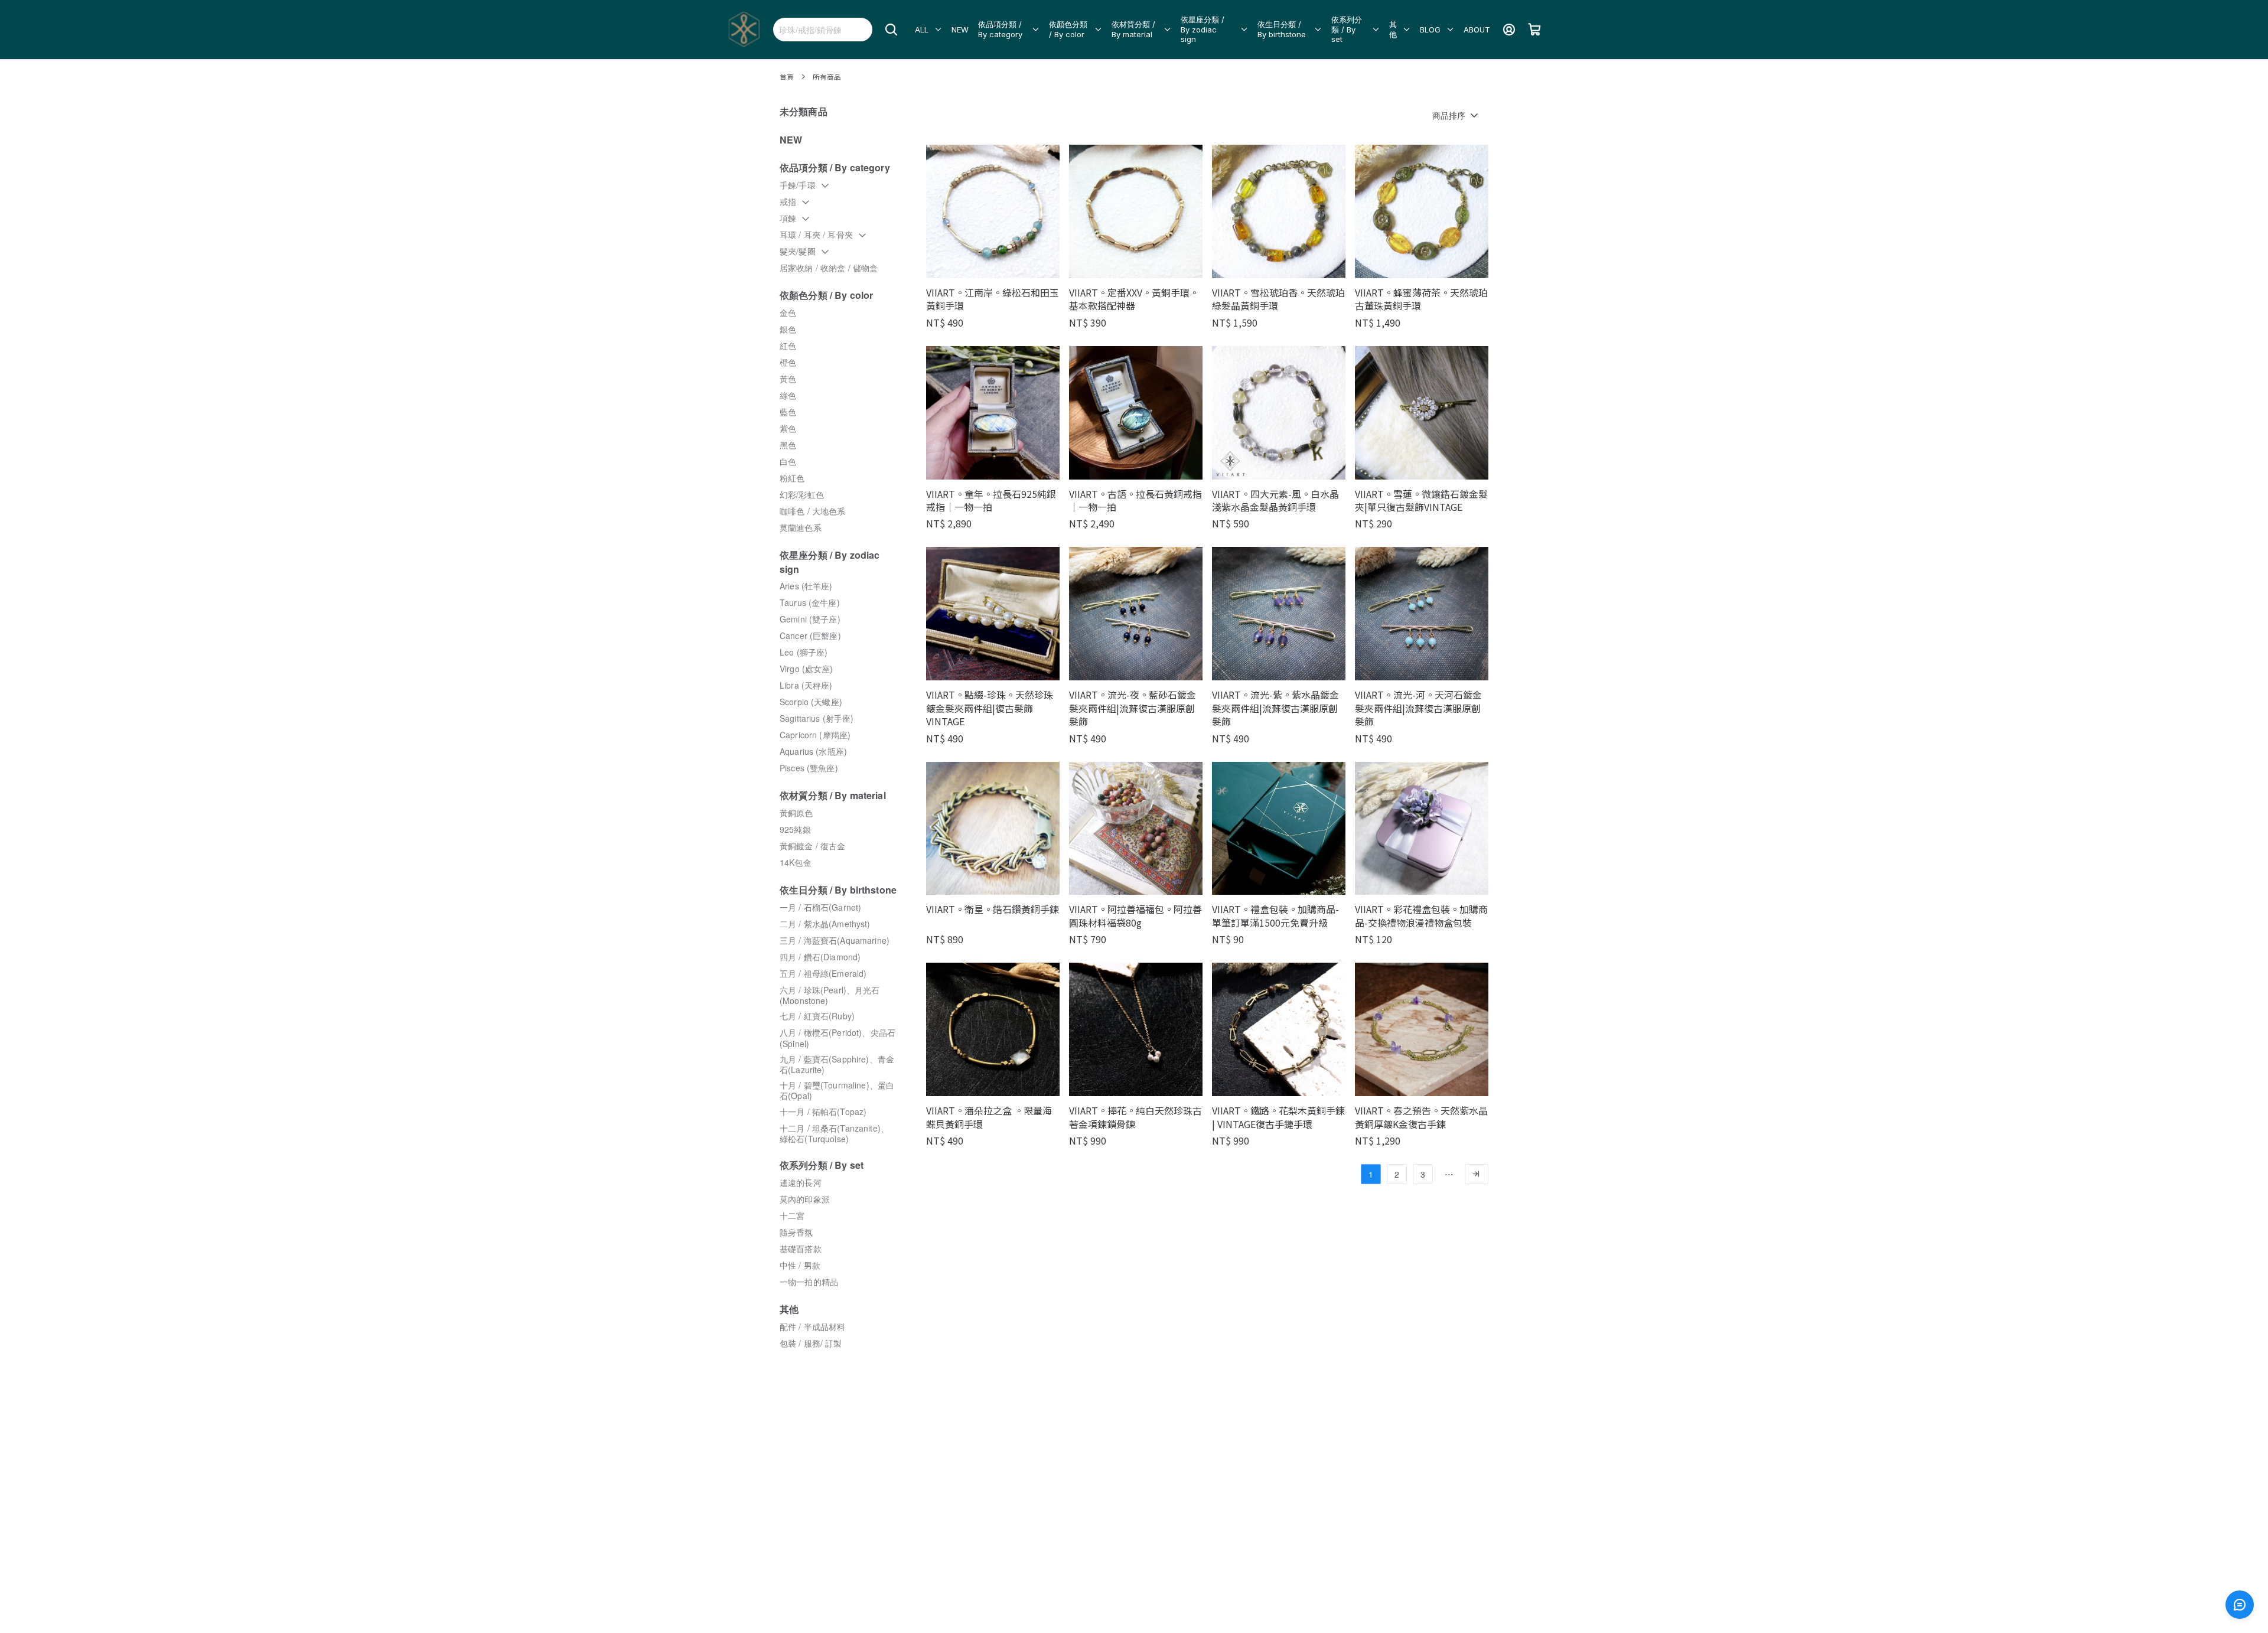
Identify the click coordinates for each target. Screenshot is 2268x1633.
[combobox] (823, 30)
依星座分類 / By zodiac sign (1203, 30)
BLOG (1430, 30)
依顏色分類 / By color (1068, 29)
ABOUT (1477, 30)
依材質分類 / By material (1133, 29)
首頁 (787, 77)
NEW (960, 30)
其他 (1393, 29)
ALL (922, 30)
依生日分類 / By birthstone (1282, 29)
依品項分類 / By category (1000, 29)
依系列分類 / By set (1347, 30)
